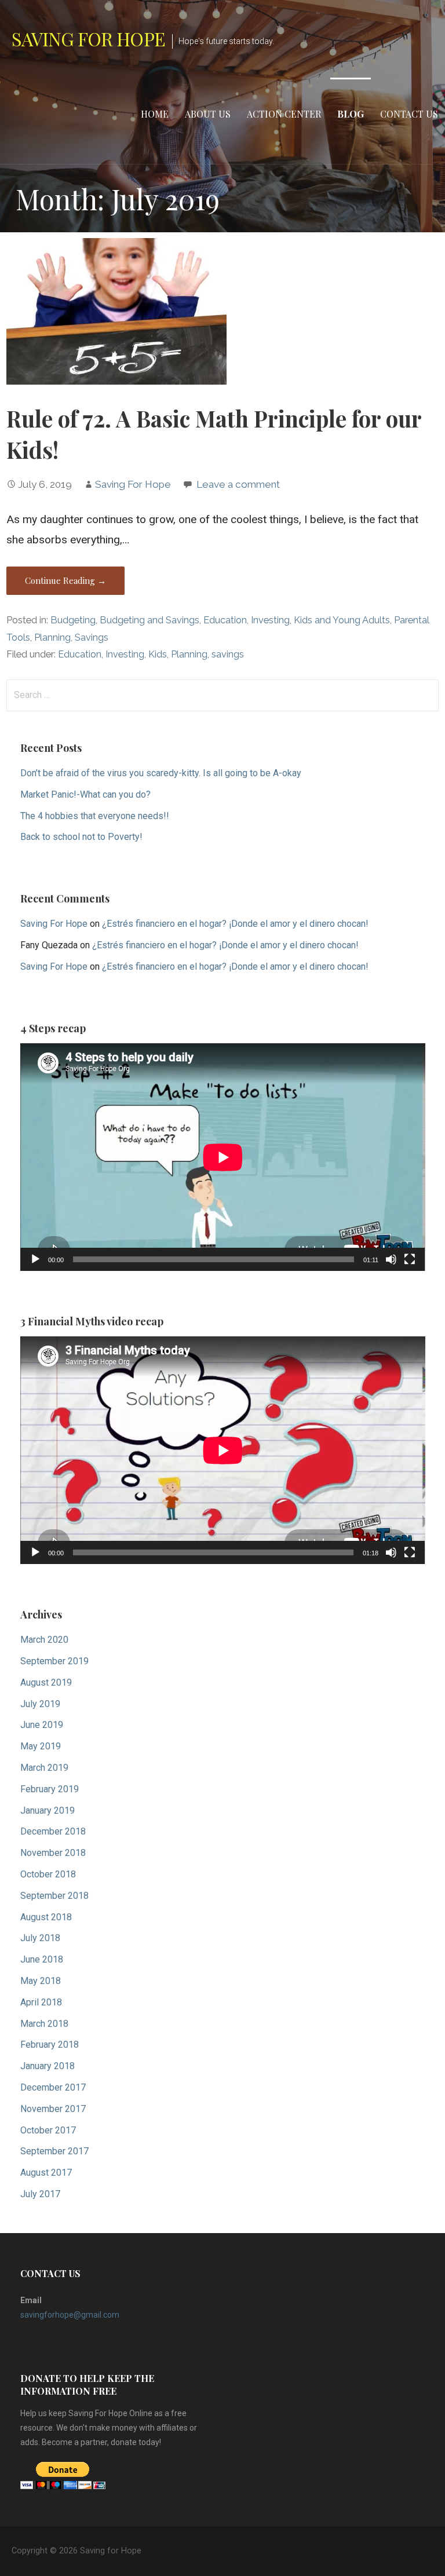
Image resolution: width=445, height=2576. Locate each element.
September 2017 (54, 2151)
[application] (223, 1157)
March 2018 (44, 2024)
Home (155, 114)
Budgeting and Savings (149, 620)
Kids (158, 654)
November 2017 (53, 2109)
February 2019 (50, 1789)
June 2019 (42, 1725)
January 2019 (48, 1810)
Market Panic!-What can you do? (85, 794)
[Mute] (391, 1259)
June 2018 (42, 1959)
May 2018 (41, 1981)
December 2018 (53, 1831)
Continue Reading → (65, 580)
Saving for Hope (88, 39)
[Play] (35, 1259)
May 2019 (41, 1746)
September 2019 (54, 1661)
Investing (270, 620)
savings (228, 654)
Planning (52, 637)
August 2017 (46, 2173)
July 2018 (40, 1938)
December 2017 (53, 2087)
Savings (92, 637)
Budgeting (73, 620)
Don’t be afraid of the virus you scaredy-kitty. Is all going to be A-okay (161, 773)
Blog (351, 114)
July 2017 (40, 2194)
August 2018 (46, 1917)
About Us (208, 114)
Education (225, 620)
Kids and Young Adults (342, 620)
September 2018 (54, 1896)
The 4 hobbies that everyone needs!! (95, 816)
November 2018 (53, 1853)
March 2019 (44, 1768)
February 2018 (50, 2045)
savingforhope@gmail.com (70, 2315)
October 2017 (48, 2130)
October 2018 (48, 1874)
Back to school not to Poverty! (81, 837)
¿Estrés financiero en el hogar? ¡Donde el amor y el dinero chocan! (235, 924)
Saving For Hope (133, 484)
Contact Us (409, 114)
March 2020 (44, 1640)
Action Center (284, 114)
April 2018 (41, 2002)
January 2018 (48, 2066)
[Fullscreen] (410, 1259)
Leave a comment (238, 484)
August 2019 (46, 1682)
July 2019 (40, 1704)
